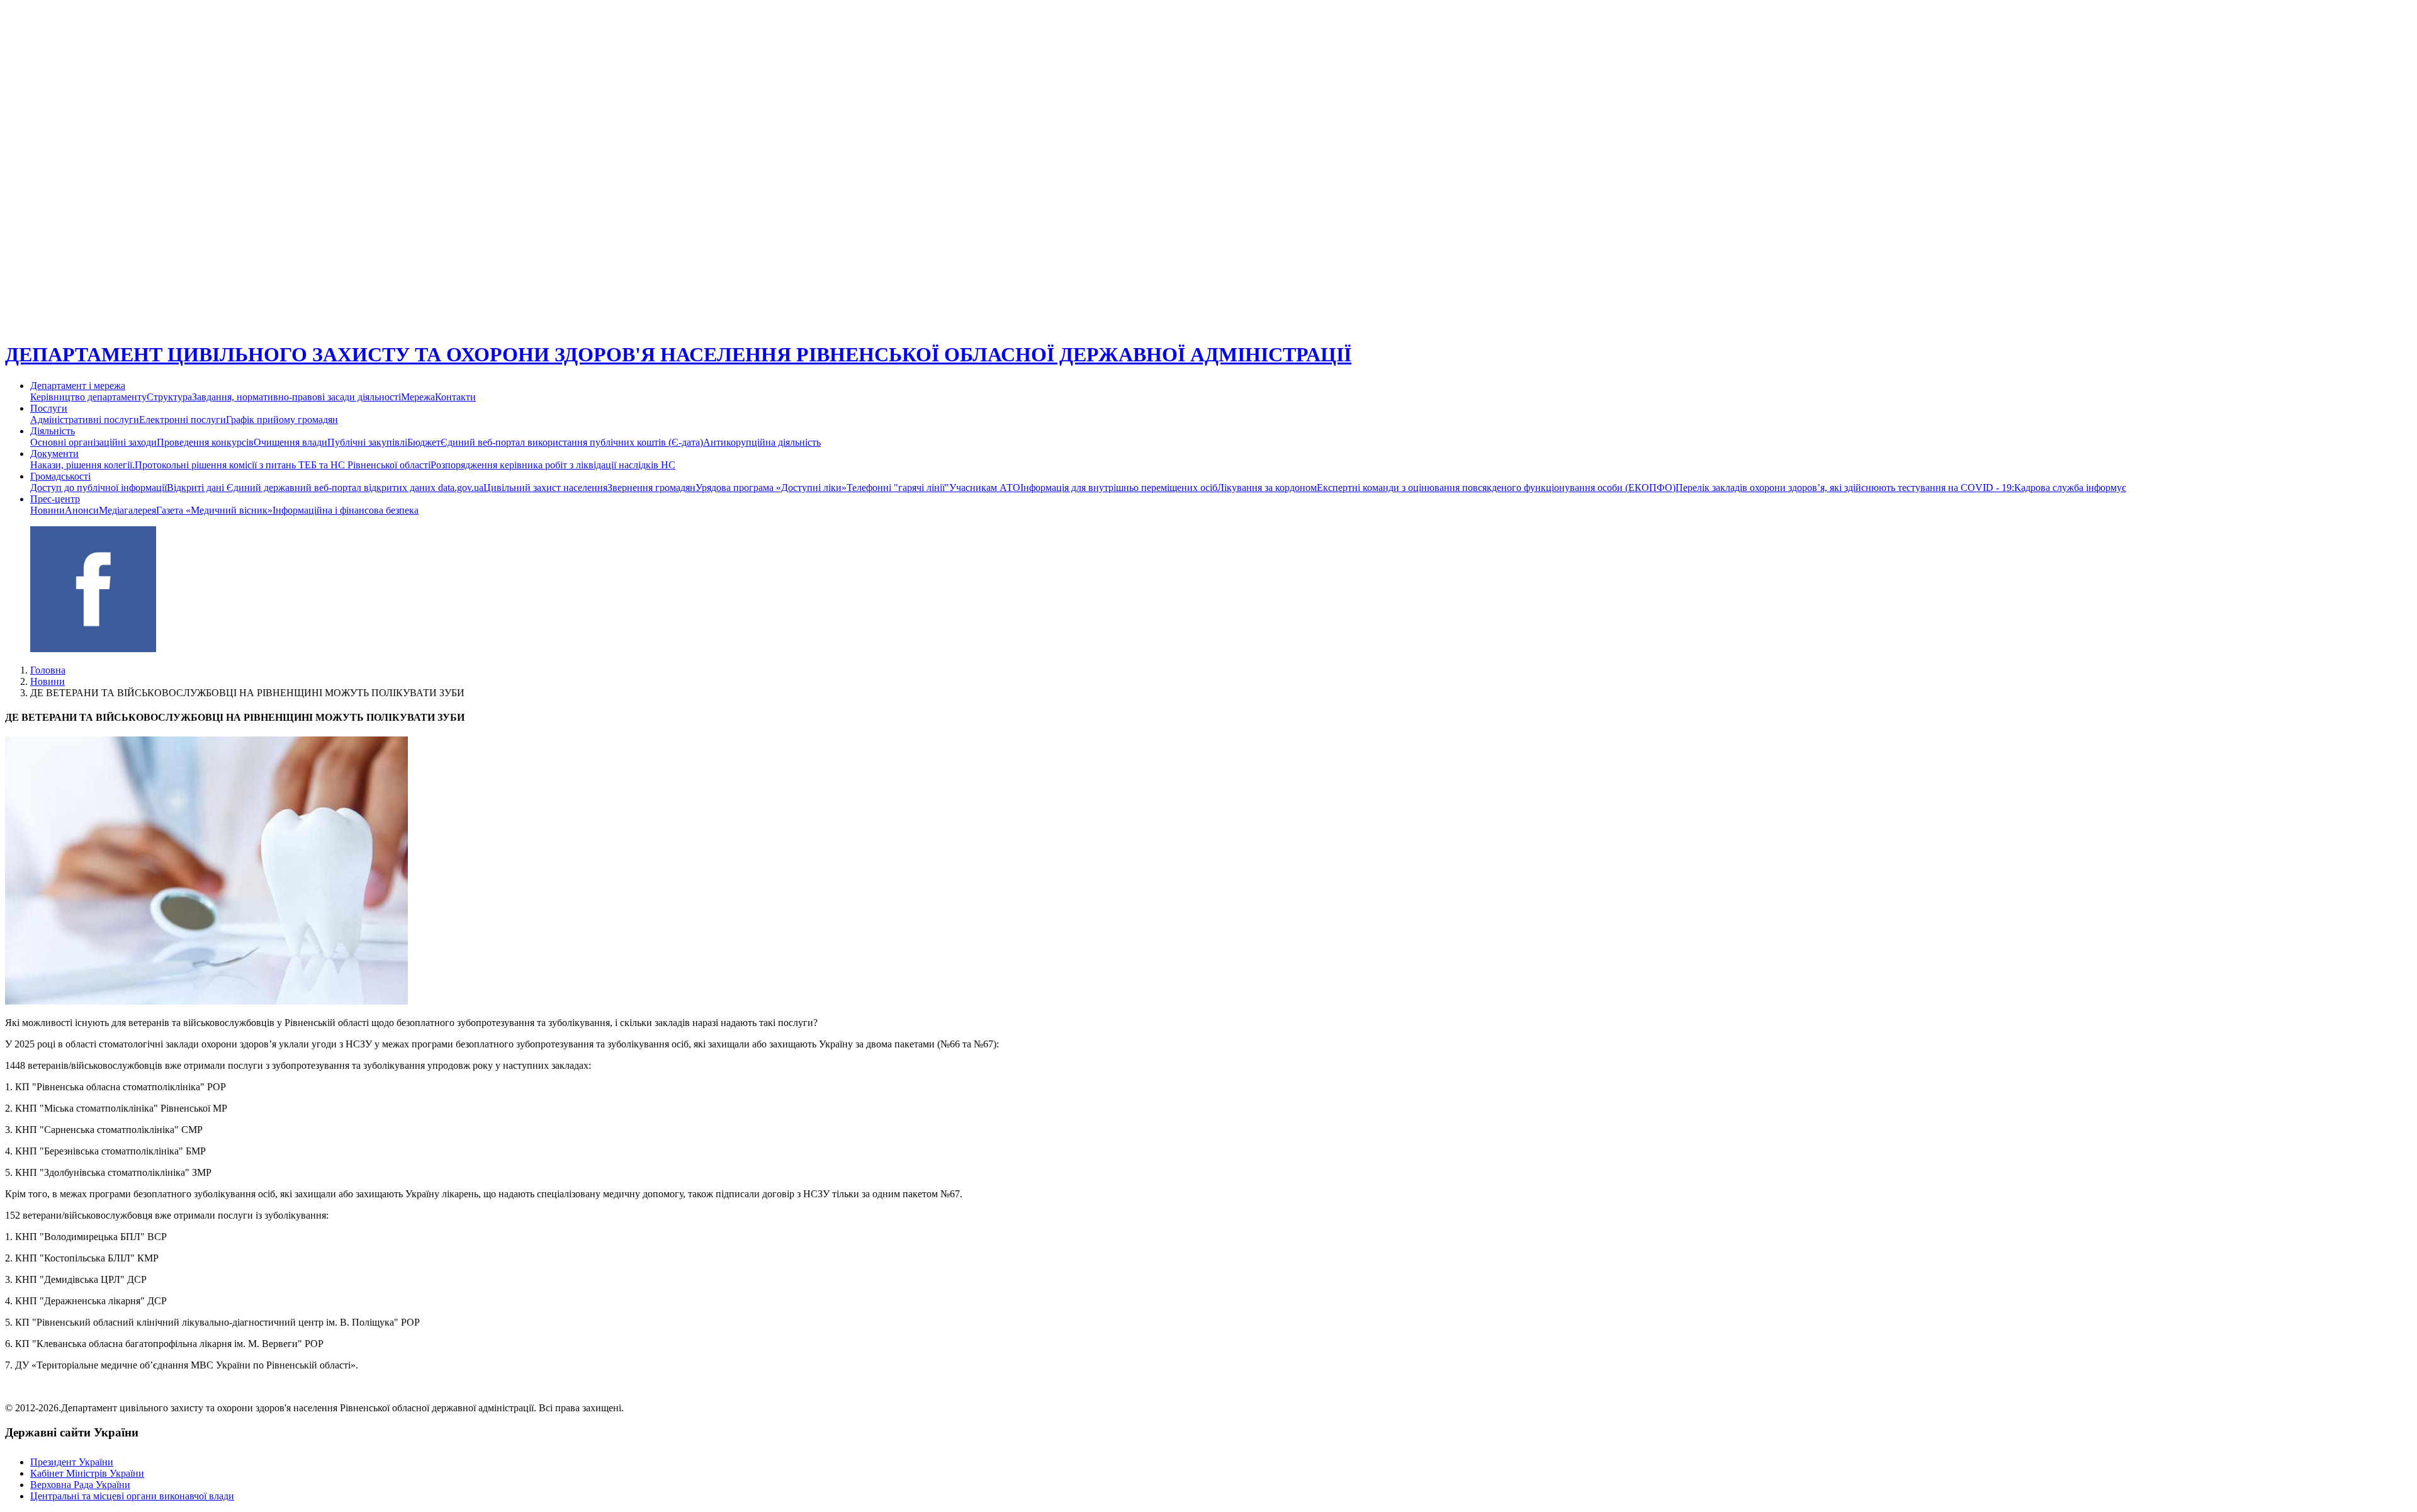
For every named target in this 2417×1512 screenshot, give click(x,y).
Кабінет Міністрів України (87, 1473)
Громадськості (60, 476)
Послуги (49, 408)
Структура (169, 397)
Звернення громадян (651, 488)
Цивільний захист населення (545, 488)
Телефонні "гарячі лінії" (898, 488)
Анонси (82, 510)
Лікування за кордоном (1267, 488)
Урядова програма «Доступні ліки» (771, 488)
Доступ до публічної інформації (99, 488)
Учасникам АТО (985, 488)
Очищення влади (290, 442)
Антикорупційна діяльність (762, 442)
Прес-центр (55, 499)
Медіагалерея (127, 510)
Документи (54, 454)
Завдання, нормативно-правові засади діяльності (296, 397)
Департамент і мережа (78, 386)
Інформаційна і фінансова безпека (346, 510)
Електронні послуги (183, 420)
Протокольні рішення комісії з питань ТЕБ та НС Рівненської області (283, 465)
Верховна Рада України (80, 1485)
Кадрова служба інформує (2070, 488)
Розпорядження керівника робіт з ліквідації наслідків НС (553, 465)
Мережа (418, 397)
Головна (48, 670)
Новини (48, 510)
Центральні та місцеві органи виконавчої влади (132, 1496)
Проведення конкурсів (205, 442)
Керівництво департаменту (88, 397)
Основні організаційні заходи (93, 442)
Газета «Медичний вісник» (214, 510)
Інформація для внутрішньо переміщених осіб (1119, 488)
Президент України (72, 1462)
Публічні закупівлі (367, 442)
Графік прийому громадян (282, 420)
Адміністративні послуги (85, 420)
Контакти (455, 397)
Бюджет (424, 442)
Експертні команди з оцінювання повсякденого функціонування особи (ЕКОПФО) (1496, 488)
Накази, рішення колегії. (82, 465)
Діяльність (53, 431)
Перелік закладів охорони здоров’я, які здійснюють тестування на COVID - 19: (1845, 488)
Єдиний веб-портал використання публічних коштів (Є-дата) (572, 442)
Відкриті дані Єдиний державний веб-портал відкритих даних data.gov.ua (325, 488)
